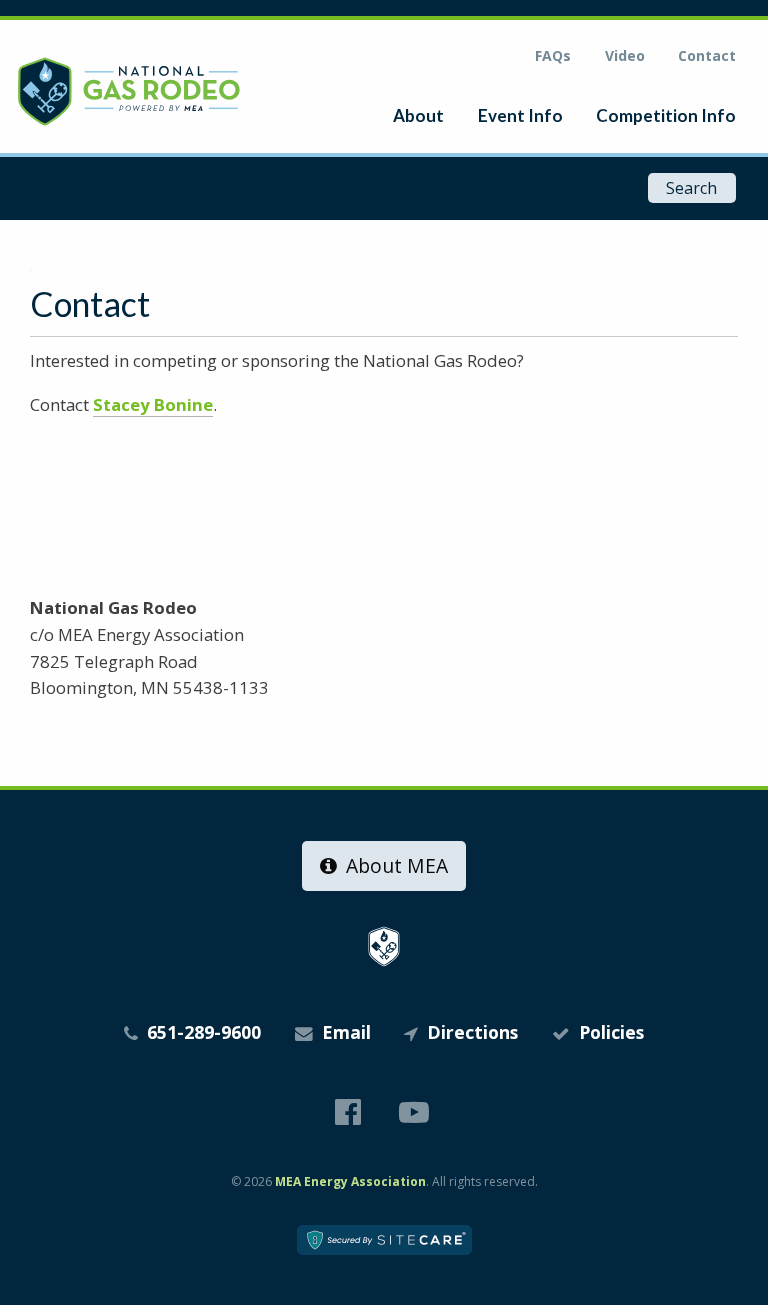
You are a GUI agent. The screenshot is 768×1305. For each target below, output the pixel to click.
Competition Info (666, 115)
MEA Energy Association (350, 1181)
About (418, 115)
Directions (470, 1032)
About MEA (394, 865)
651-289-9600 (201, 1032)
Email (344, 1032)
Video (625, 55)
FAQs (553, 55)
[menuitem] (418, 115)
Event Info (520, 115)
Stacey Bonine (153, 404)
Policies (609, 1032)
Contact (707, 55)
